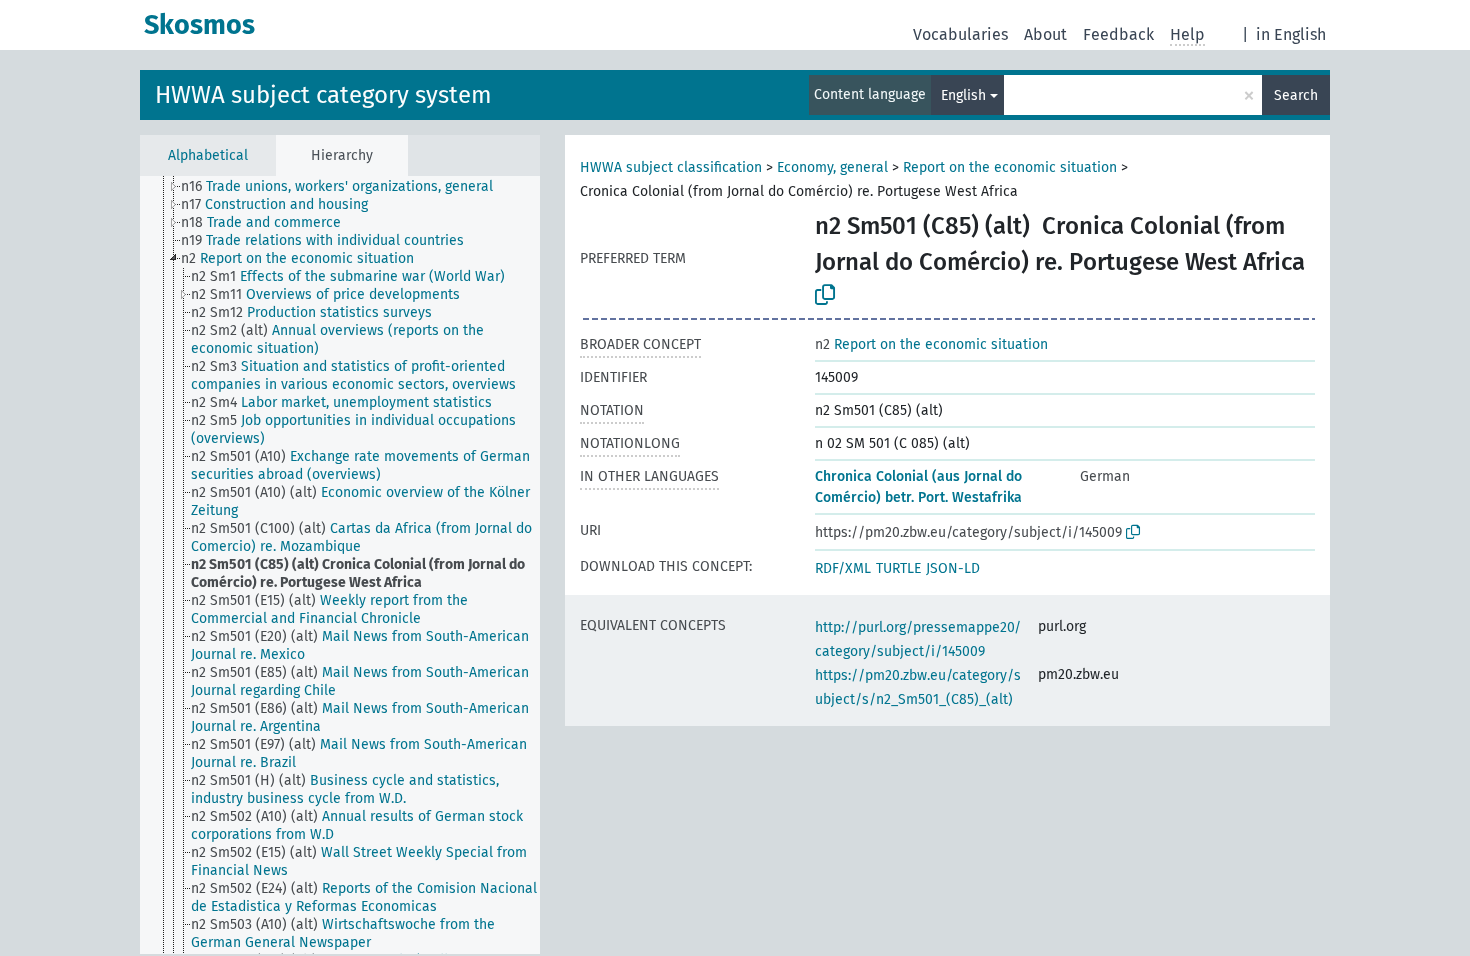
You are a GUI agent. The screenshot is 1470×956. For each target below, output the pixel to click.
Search (1296, 95)
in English (1291, 34)
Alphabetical (208, 155)
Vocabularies (960, 34)
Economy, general (832, 167)
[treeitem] (345, 187)
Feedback (1118, 34)
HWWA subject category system (323, 95)
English (963, 95)
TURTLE (898, 568)
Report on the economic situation (1010, 167)
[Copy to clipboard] (825, 295)
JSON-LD (953, 568)
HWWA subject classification (671, 167)
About (1045, 34)
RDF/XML (843, 568)
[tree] (340, 565)
